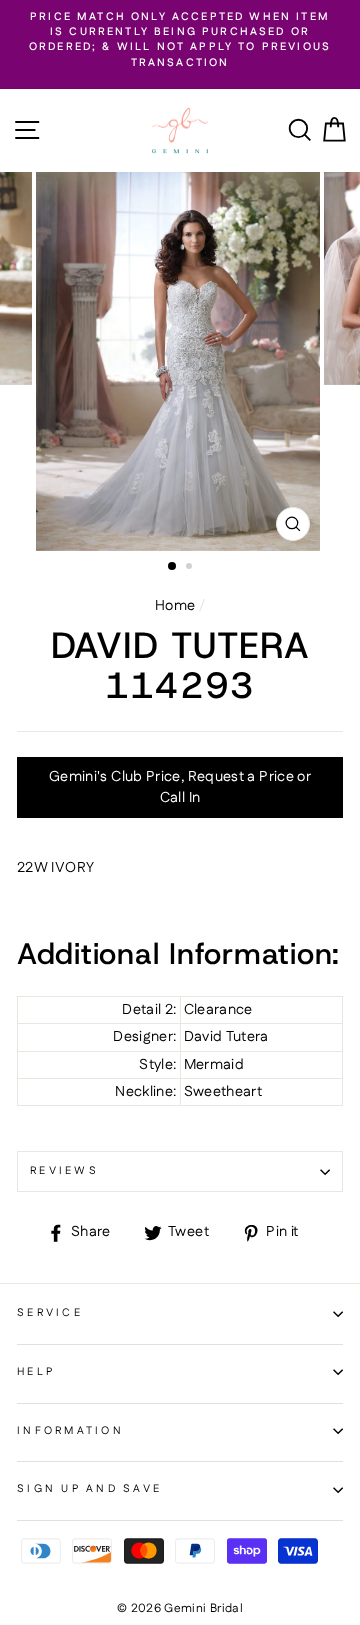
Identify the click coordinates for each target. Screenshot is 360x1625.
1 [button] (173, 567)
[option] (180, 40)
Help (36, 1372)
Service (50, 1313)
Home (175, 606)
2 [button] (191, 568)
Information (70, 1431)
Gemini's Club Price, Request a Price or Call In (180, 787)
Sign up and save (89, 1489)
